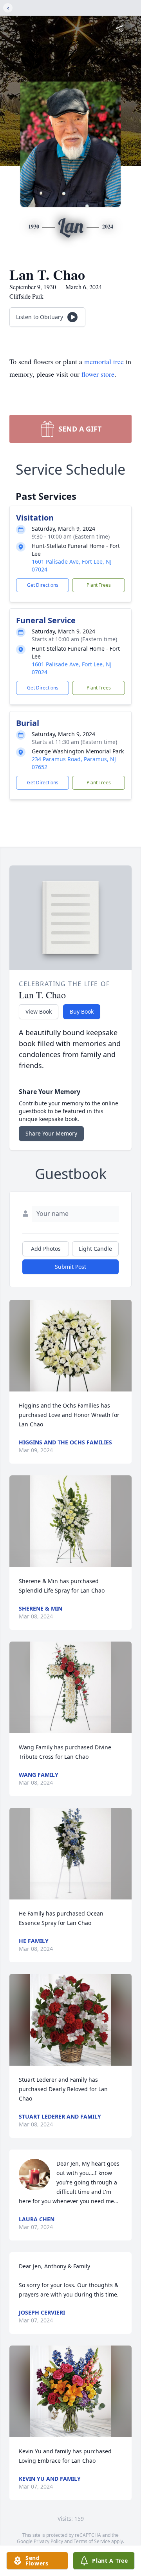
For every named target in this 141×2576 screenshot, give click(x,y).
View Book (39, 1011)
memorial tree (104, 361)
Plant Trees (99, 585)
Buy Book (82, 1011)
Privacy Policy (48, 2541)
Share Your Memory (51, 1133)
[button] (70, 1346)
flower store (98, 374)
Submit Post (70, 1267)
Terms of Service (92, 2541)
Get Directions (43, 585)
